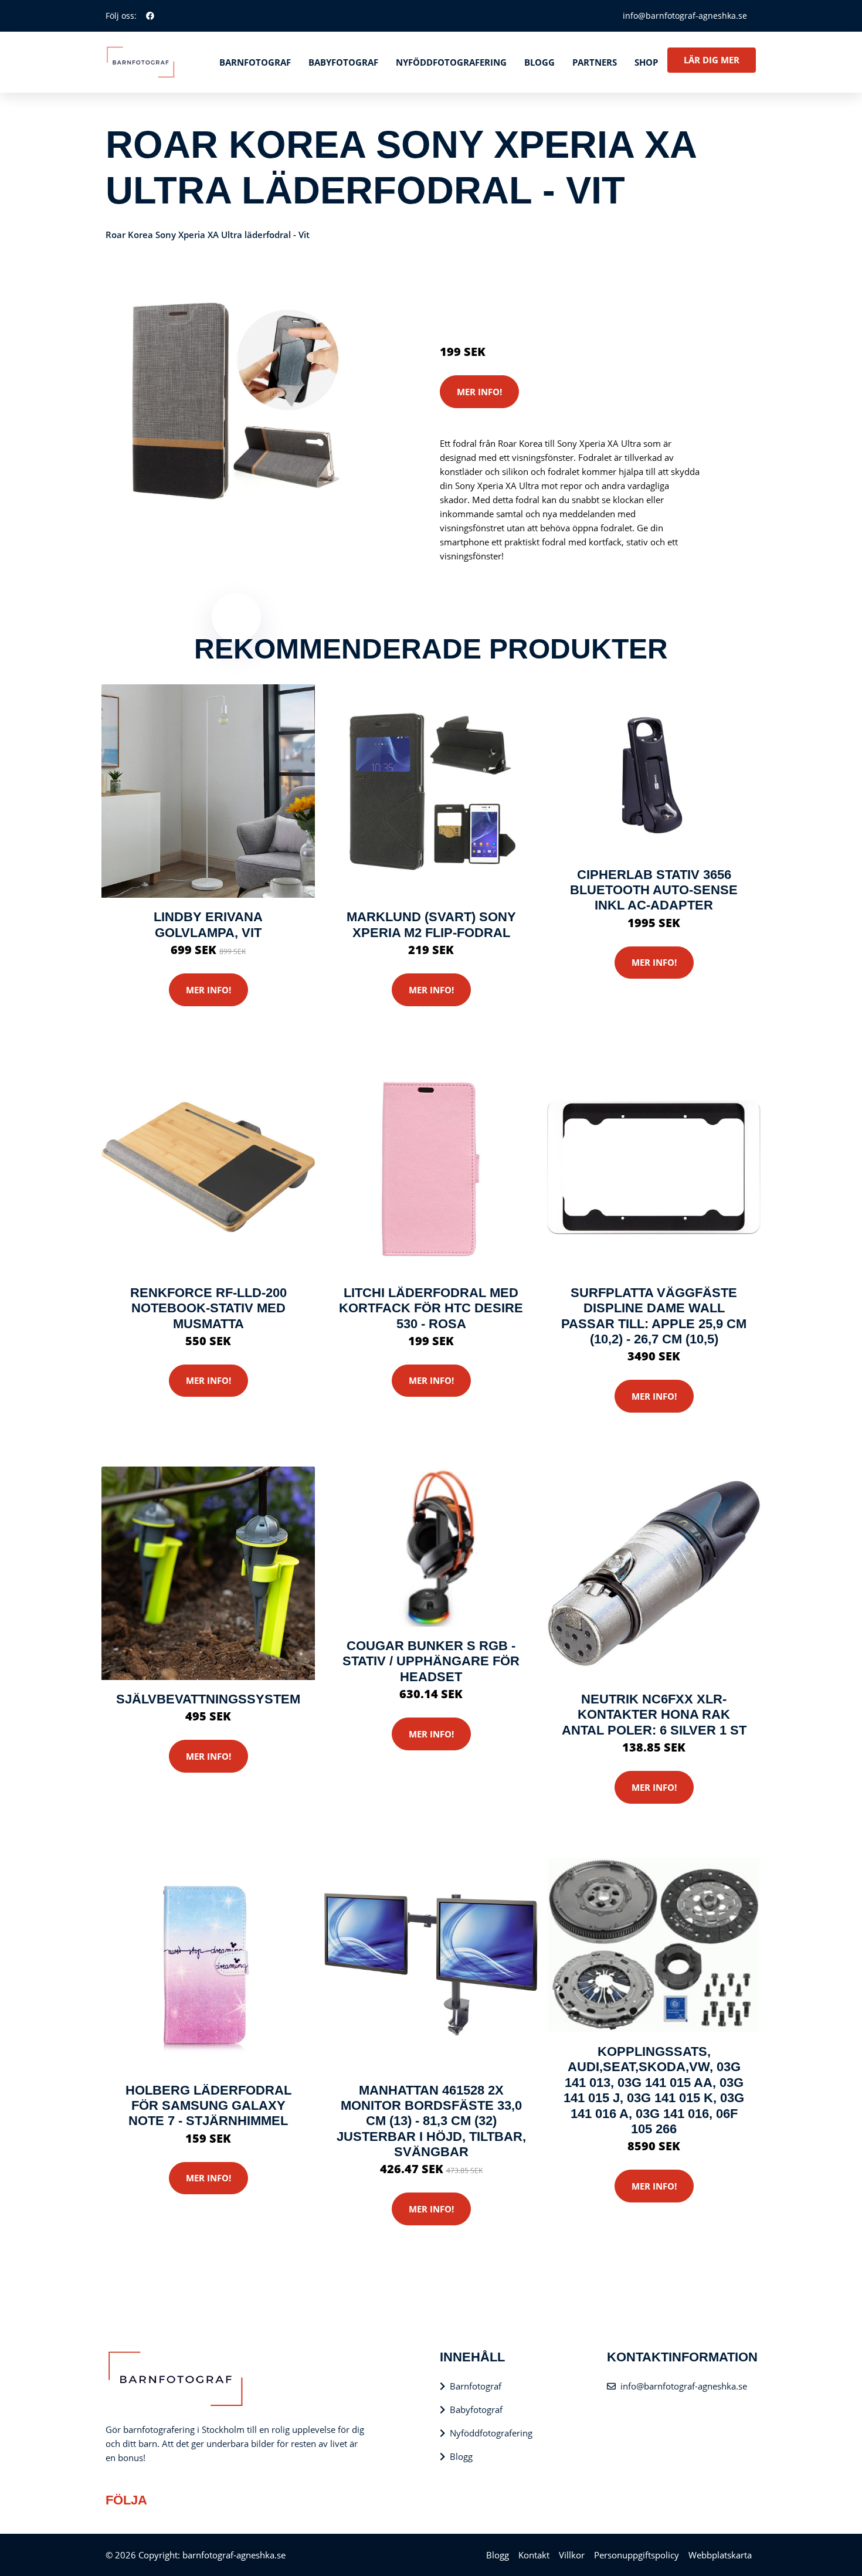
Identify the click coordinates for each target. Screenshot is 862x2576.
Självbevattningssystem (208, 1699)
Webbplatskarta (720, 2555)
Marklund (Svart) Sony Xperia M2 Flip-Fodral (431, 924)
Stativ (542, 284)
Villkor (572, 2555)
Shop (646, 62)
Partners (595, 62)
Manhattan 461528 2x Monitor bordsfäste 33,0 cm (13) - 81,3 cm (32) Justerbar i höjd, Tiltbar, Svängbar (431, 2121)
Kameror (509, 284)
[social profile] (150, 16)
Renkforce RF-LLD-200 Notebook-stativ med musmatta (208, 1308)
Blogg (539, 62)
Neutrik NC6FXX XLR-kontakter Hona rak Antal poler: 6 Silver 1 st (654, 1715)
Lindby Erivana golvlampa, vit (208, 924)
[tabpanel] (236, 403)
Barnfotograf (255, 62)
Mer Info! (479, 392)
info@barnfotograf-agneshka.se (685, 16)
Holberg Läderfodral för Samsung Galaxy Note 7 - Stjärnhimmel (208, 2106)
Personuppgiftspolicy (637, 2555)
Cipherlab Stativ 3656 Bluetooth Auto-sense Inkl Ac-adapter (654, 890)
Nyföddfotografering (451, 62)
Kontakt (534, 2555)
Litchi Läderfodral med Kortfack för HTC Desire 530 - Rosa (431, 1308)
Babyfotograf (343, 62)
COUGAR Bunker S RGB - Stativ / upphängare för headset (431, 1661)
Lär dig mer (712, 60)
